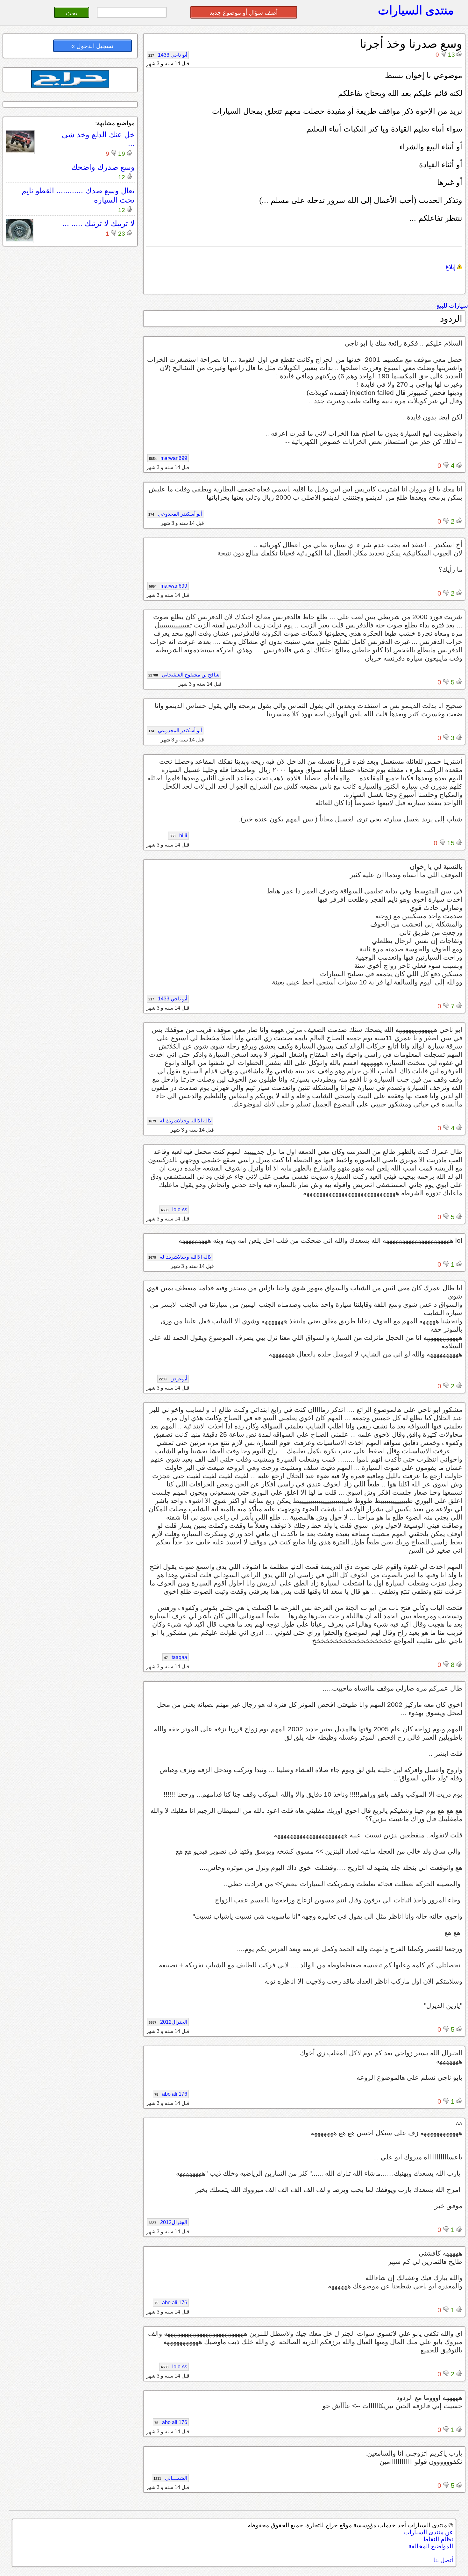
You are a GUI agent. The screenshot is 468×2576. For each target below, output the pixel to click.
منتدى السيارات (416, 10)
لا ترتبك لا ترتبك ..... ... (99, 223)
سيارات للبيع (452, 306)
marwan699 (168, 458)
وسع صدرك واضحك (103, 167)
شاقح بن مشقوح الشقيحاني (184, 675)
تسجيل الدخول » (92, 46)
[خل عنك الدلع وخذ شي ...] (20, 151)
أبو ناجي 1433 (168, 55)
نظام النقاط (438, 2539)
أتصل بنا (443, 2560)
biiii (178, 836)
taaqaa (176, 1657)
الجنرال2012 (168, 2022)
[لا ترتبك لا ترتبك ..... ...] (20, 240)
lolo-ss (174, 1209)
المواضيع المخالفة (431, 2546)
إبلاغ (451, 267)
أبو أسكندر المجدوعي (175, 514)
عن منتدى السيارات (429, 2532)
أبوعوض (173, 1379)
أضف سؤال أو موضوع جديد (244, 13)
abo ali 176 (171, 2094)
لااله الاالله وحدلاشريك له (180, 1121)
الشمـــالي (170, 2478)
